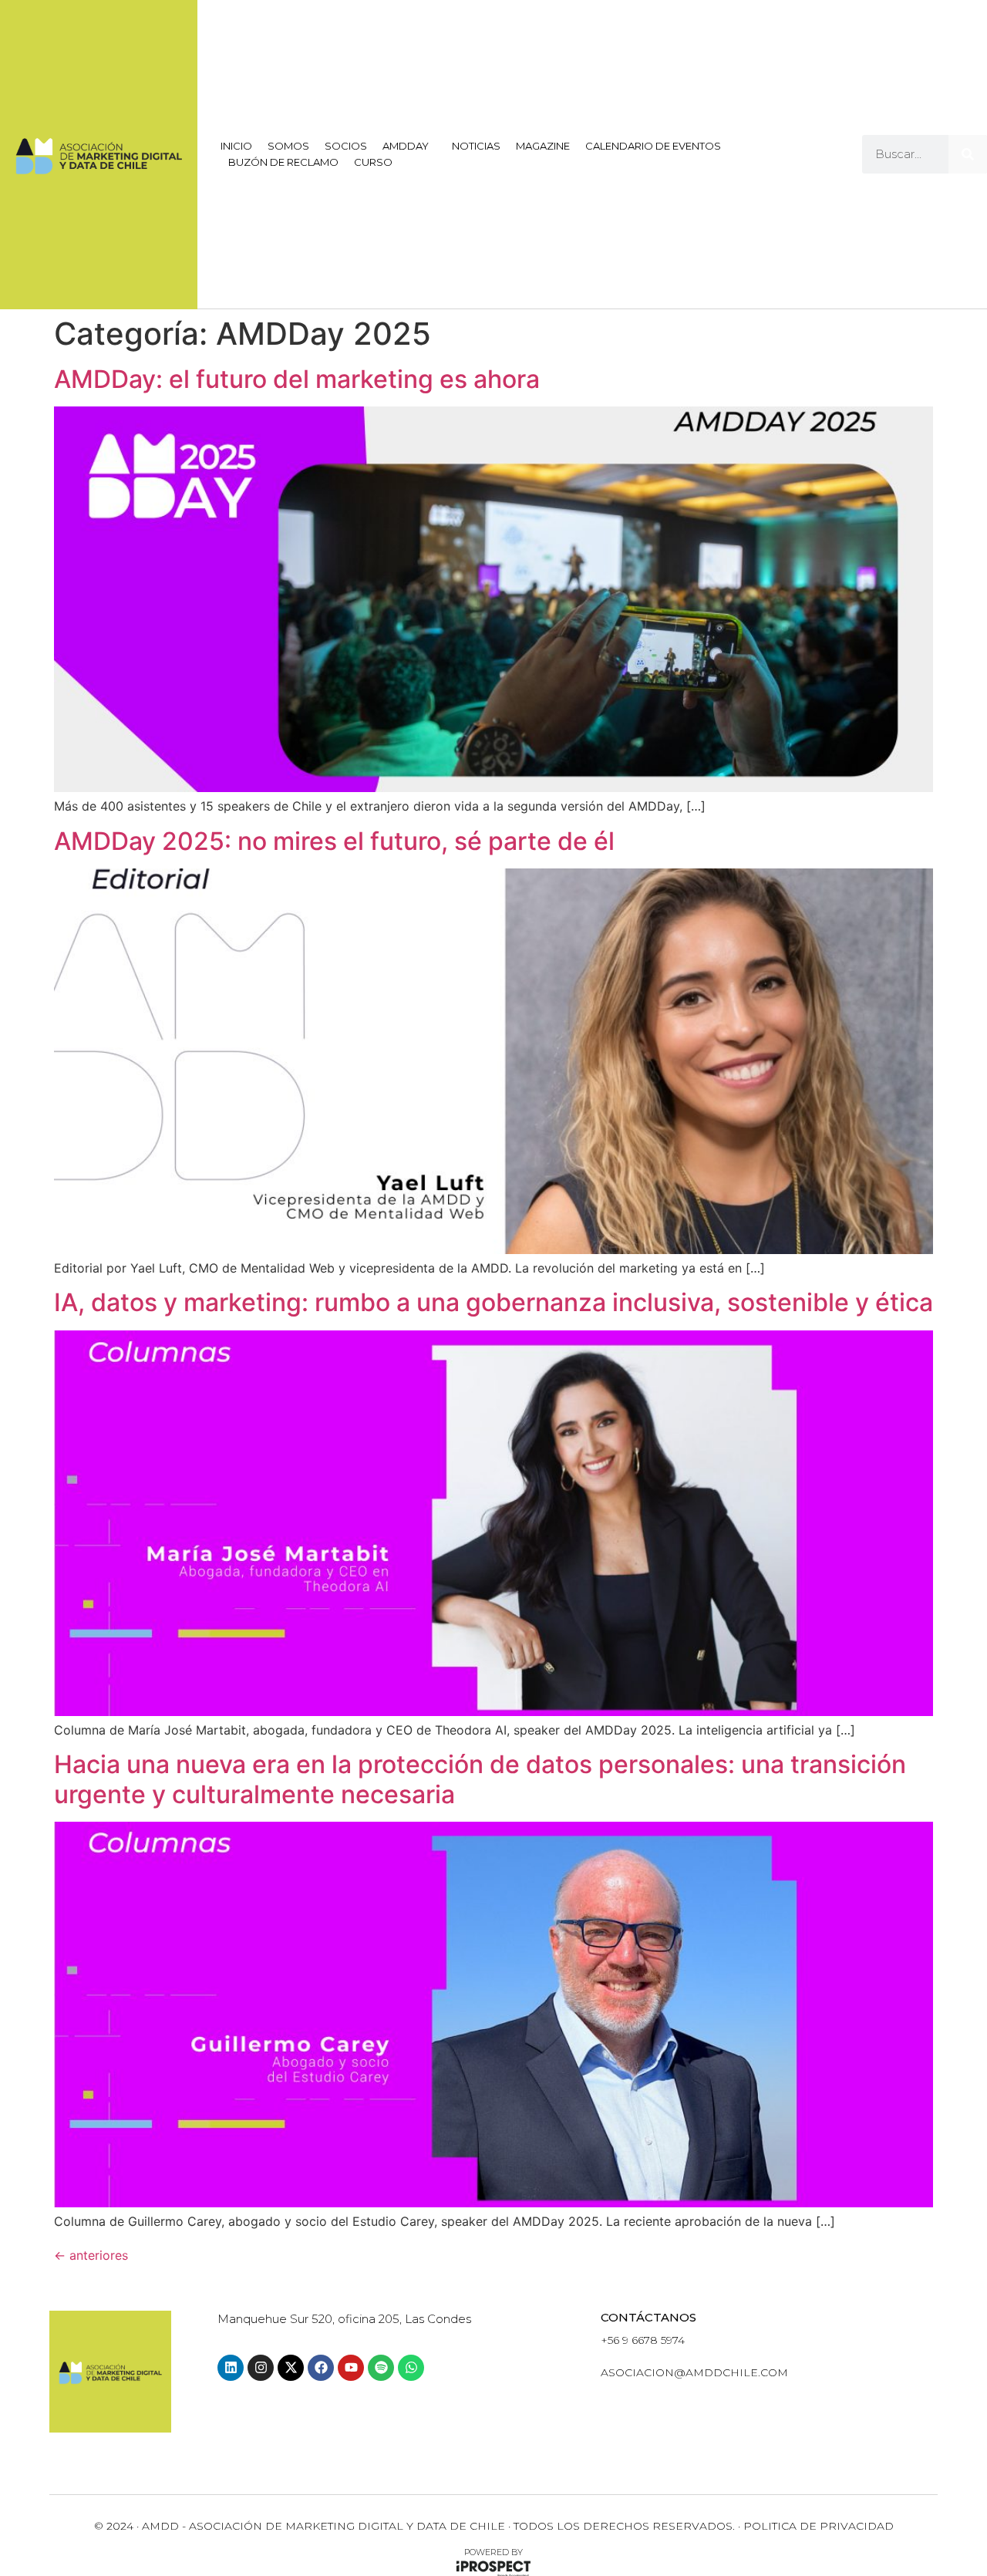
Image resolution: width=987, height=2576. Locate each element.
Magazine (543, 146)
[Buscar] (968, 154)
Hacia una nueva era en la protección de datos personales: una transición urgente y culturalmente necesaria (480, 1779)
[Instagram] (261, 2368)
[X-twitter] (291, 2368)
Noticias (476, 146)
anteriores (91, 2255)
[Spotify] (381, 2368)
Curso (373, 162)
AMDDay (406, 146)
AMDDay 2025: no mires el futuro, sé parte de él (334, 841)
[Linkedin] (231, 2368)
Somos (288, 146)
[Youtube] (351, 2368)
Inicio (236, 146)
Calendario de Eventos (653, 146)
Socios (346, 146)
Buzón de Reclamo (283, 162)
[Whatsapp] (411, 2368)
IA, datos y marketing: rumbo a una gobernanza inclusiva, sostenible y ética (493, 1302)
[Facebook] (321, 2368)
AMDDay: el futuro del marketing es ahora (297, 379)
